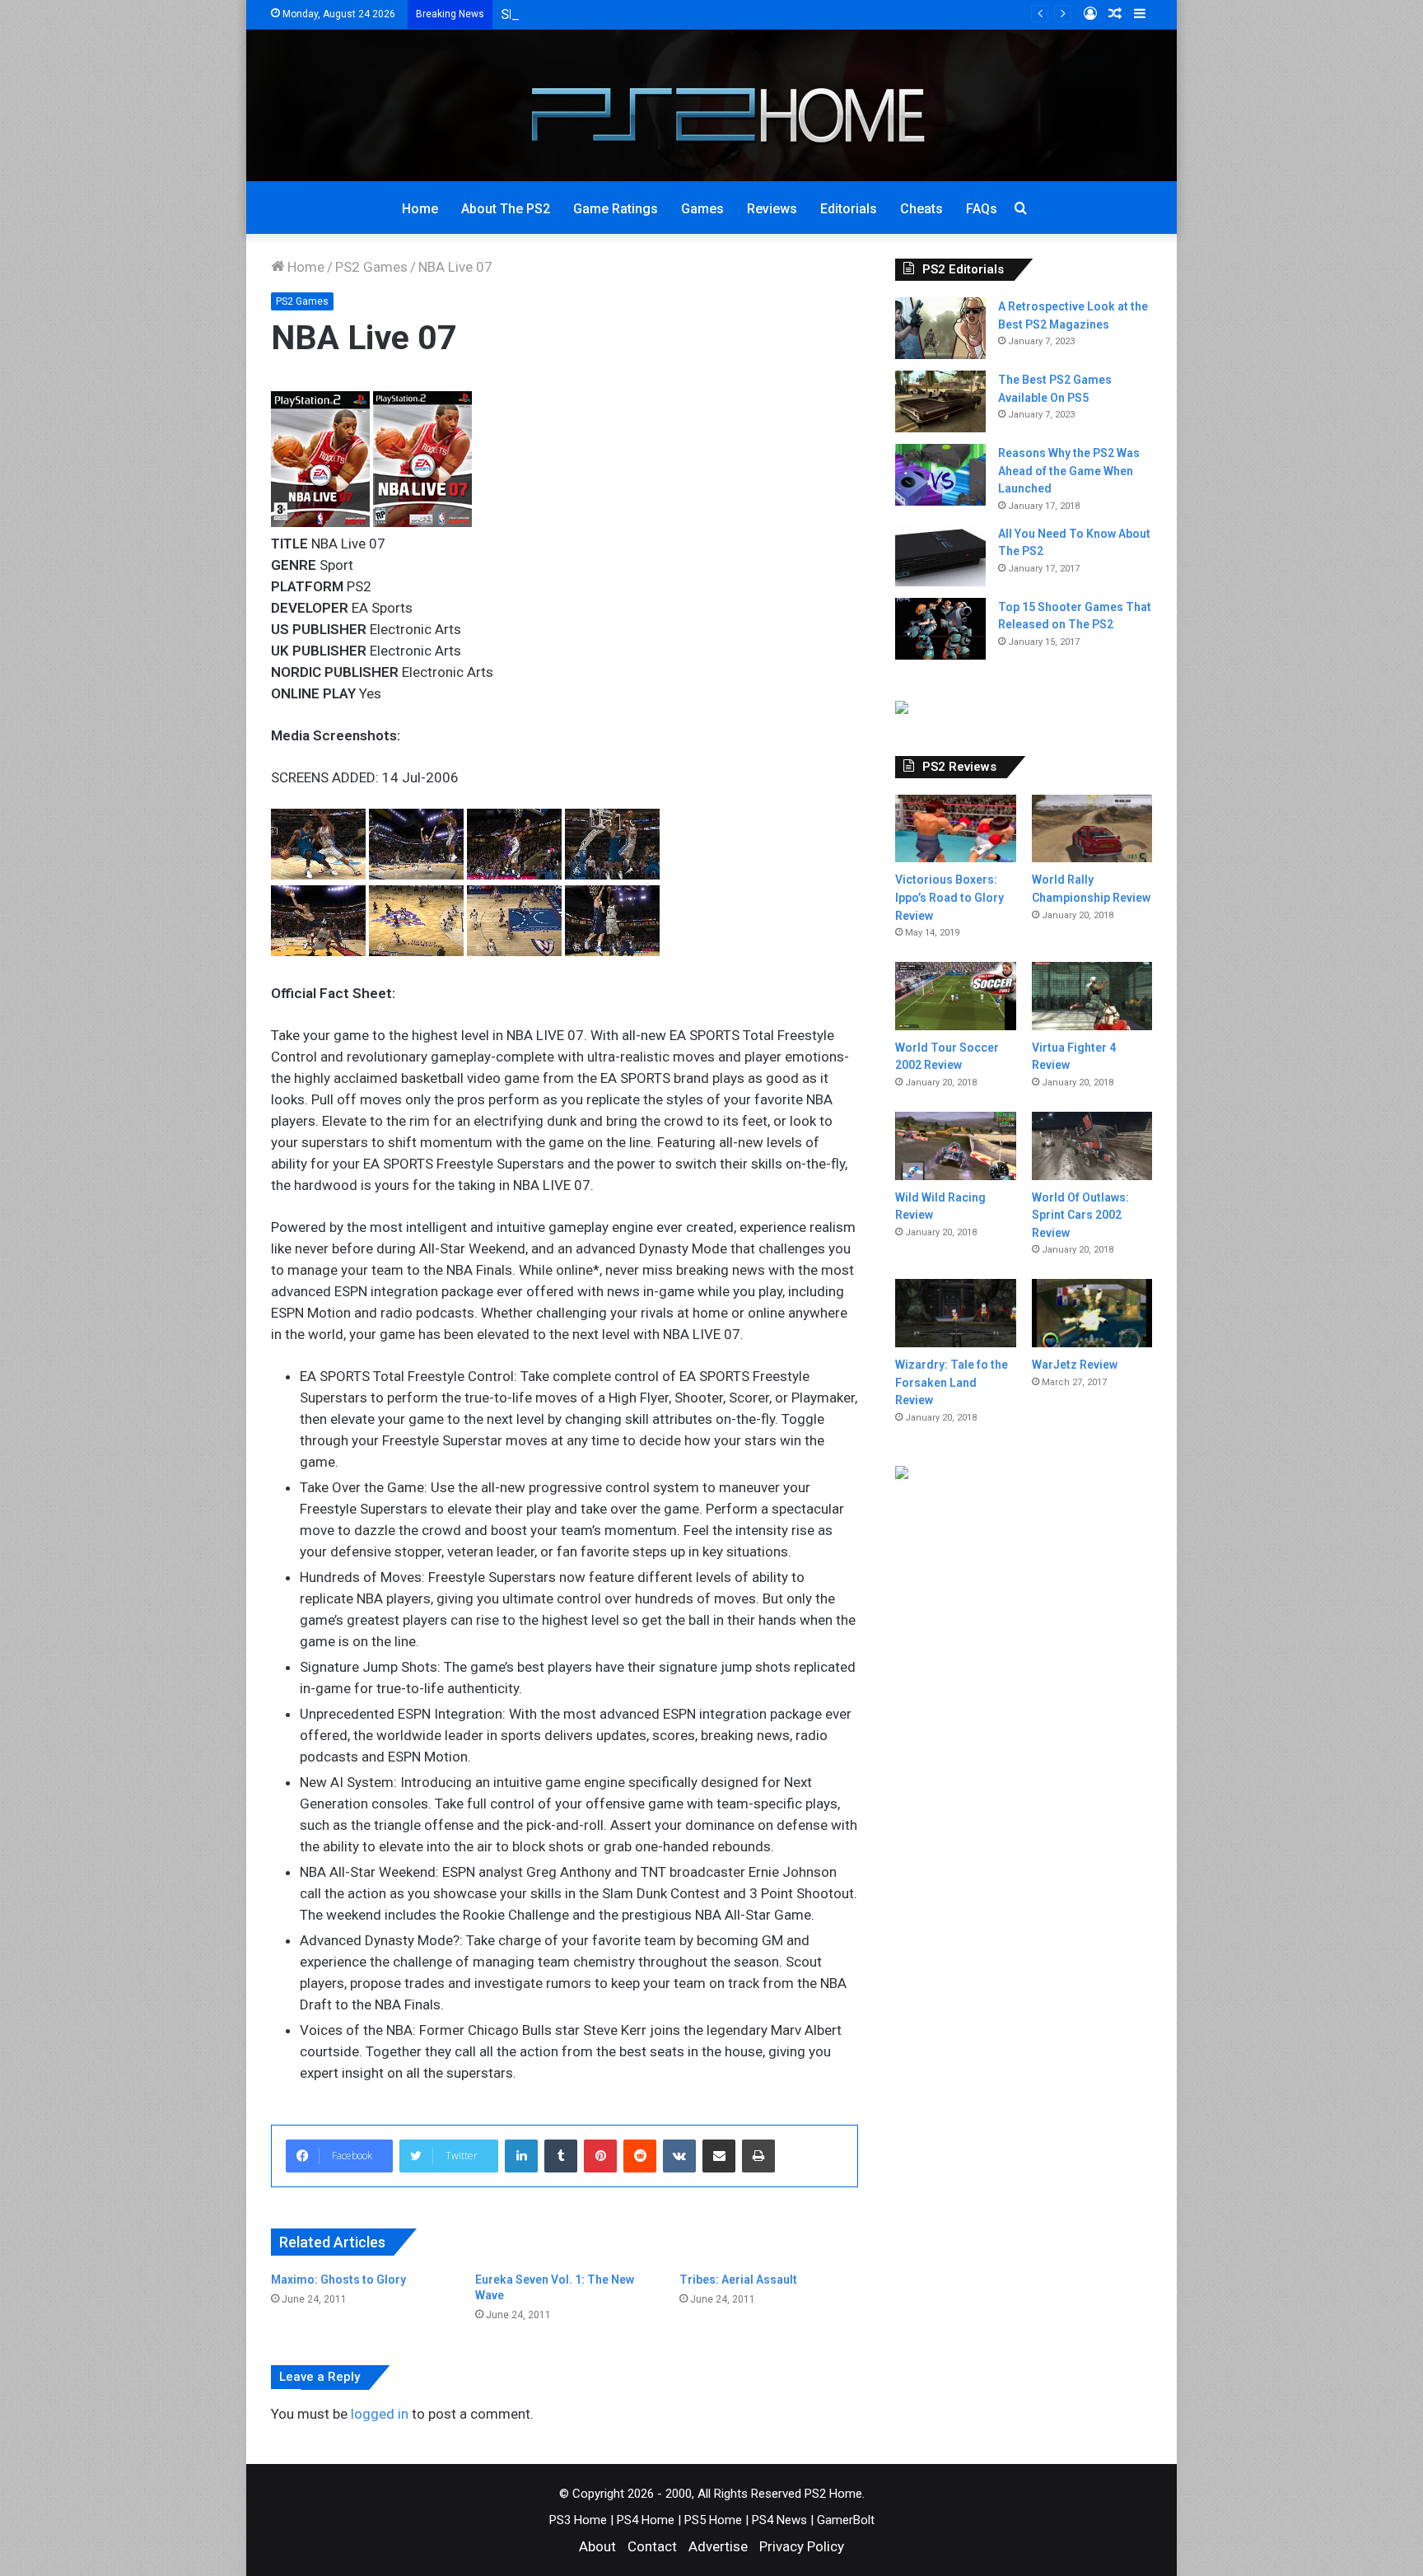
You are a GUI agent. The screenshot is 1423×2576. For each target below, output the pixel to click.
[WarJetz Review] (1092, 1313)
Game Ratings (616, 209)
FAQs (982, 209)
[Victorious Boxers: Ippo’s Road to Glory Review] (955, 829)
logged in (380, 2414)
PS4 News (779, 2520)
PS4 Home (646, 2520)
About (597, 2546)
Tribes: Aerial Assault (738, 2280)
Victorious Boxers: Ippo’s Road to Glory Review (949, 897)
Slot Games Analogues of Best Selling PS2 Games (656, 14)
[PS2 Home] (712, 105)
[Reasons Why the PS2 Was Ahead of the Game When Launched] (940, 475)
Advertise (718, 2546)
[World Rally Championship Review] (1092, 829)
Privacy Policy (802, 2546)
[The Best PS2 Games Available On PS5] (940, 401)
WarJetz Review (1075, 1365)
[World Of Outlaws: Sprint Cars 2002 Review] (1092, 1146)
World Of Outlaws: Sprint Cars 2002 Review (1080, 1215)
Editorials (849, 209)
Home (420, 209)
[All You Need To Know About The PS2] (940, 555)
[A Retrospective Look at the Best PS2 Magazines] (940, 328)
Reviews (772, 209)
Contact (652, 2546)
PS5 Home (713, 2520)
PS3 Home (578, 2520)
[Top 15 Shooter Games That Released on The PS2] (940, 629)
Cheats (921, 209)
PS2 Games (371, 267)
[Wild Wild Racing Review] (955, 1146)
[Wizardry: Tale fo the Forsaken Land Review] (955, 1313)
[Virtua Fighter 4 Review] (1092, 996)
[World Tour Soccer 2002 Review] (955, 996)
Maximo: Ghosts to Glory (338, 2280)
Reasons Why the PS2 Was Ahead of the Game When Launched (1069, 471)
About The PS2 (506, 209)
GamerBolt (846, 2520)
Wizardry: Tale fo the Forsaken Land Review (952, 1382)
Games (702, 209)
